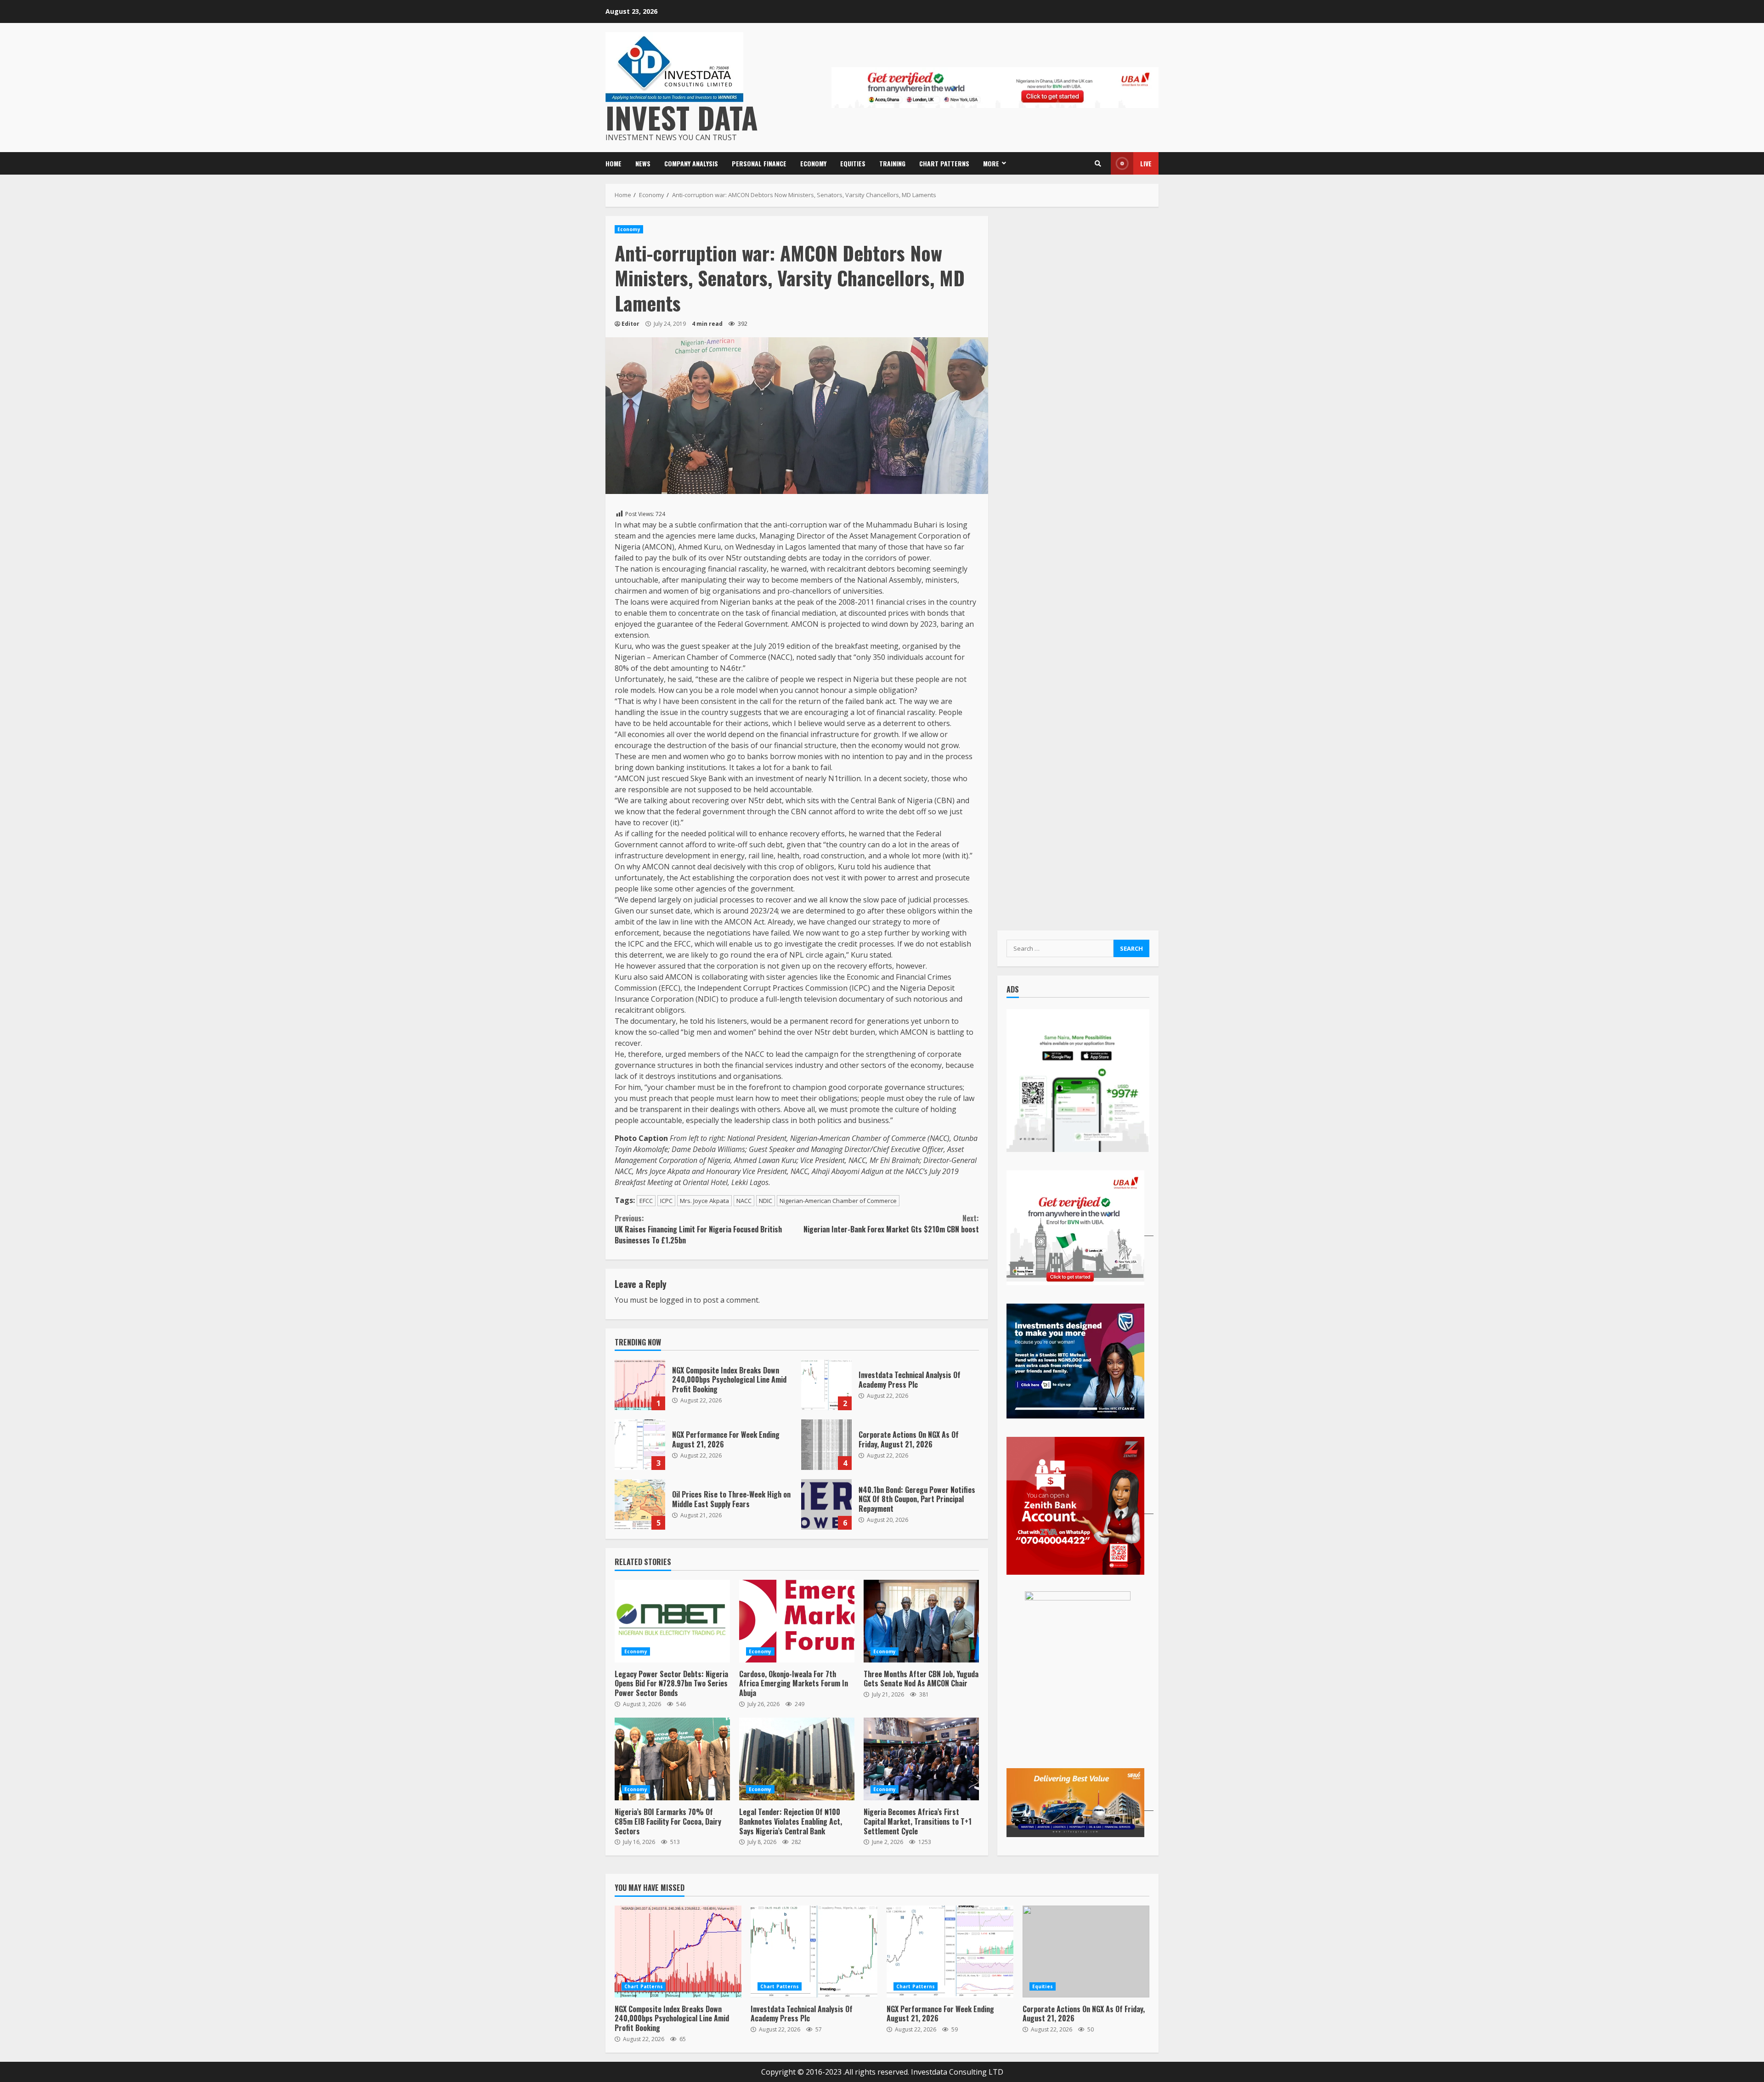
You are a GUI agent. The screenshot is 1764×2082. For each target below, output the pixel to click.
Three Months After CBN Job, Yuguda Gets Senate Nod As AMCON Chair (921, 1621)
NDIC (766, 1201)
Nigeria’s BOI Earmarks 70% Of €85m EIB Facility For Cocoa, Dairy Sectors (672, 1759)
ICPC (666, 1201)
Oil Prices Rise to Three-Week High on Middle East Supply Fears (640, 1504)
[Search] (1098, 164)
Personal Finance (759, 163)
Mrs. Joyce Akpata (704, 1201)
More (991, 163)
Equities (853, 163)
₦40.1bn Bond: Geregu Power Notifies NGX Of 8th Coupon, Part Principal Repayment (826, 1504)
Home (613, 163)
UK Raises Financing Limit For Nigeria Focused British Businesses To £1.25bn (698, 1229)
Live (1146, 163)
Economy (813, 163)
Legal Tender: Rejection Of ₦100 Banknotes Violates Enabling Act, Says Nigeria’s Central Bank (797, 1759)
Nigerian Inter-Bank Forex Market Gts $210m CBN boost (891, 1224)
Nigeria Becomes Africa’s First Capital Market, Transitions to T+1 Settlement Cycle (921, 1759)
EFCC (646, 1201)
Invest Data (682, 117)
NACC (744, 1201)
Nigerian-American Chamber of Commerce (838, 1201)
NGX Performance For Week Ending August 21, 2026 (640, 1445)
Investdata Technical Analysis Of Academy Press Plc (826, 1385)
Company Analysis (691, 163)
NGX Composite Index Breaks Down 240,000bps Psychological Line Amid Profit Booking (640, 1385)
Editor (630, 324)
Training (892, 163)
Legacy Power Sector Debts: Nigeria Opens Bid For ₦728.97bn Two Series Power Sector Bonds (672, 1621)
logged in (676, 1300)
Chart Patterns (944, 163)
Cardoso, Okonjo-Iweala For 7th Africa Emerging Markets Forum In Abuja (797, 1621)
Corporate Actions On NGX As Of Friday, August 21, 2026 (826, 1445)
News (643, 163)
